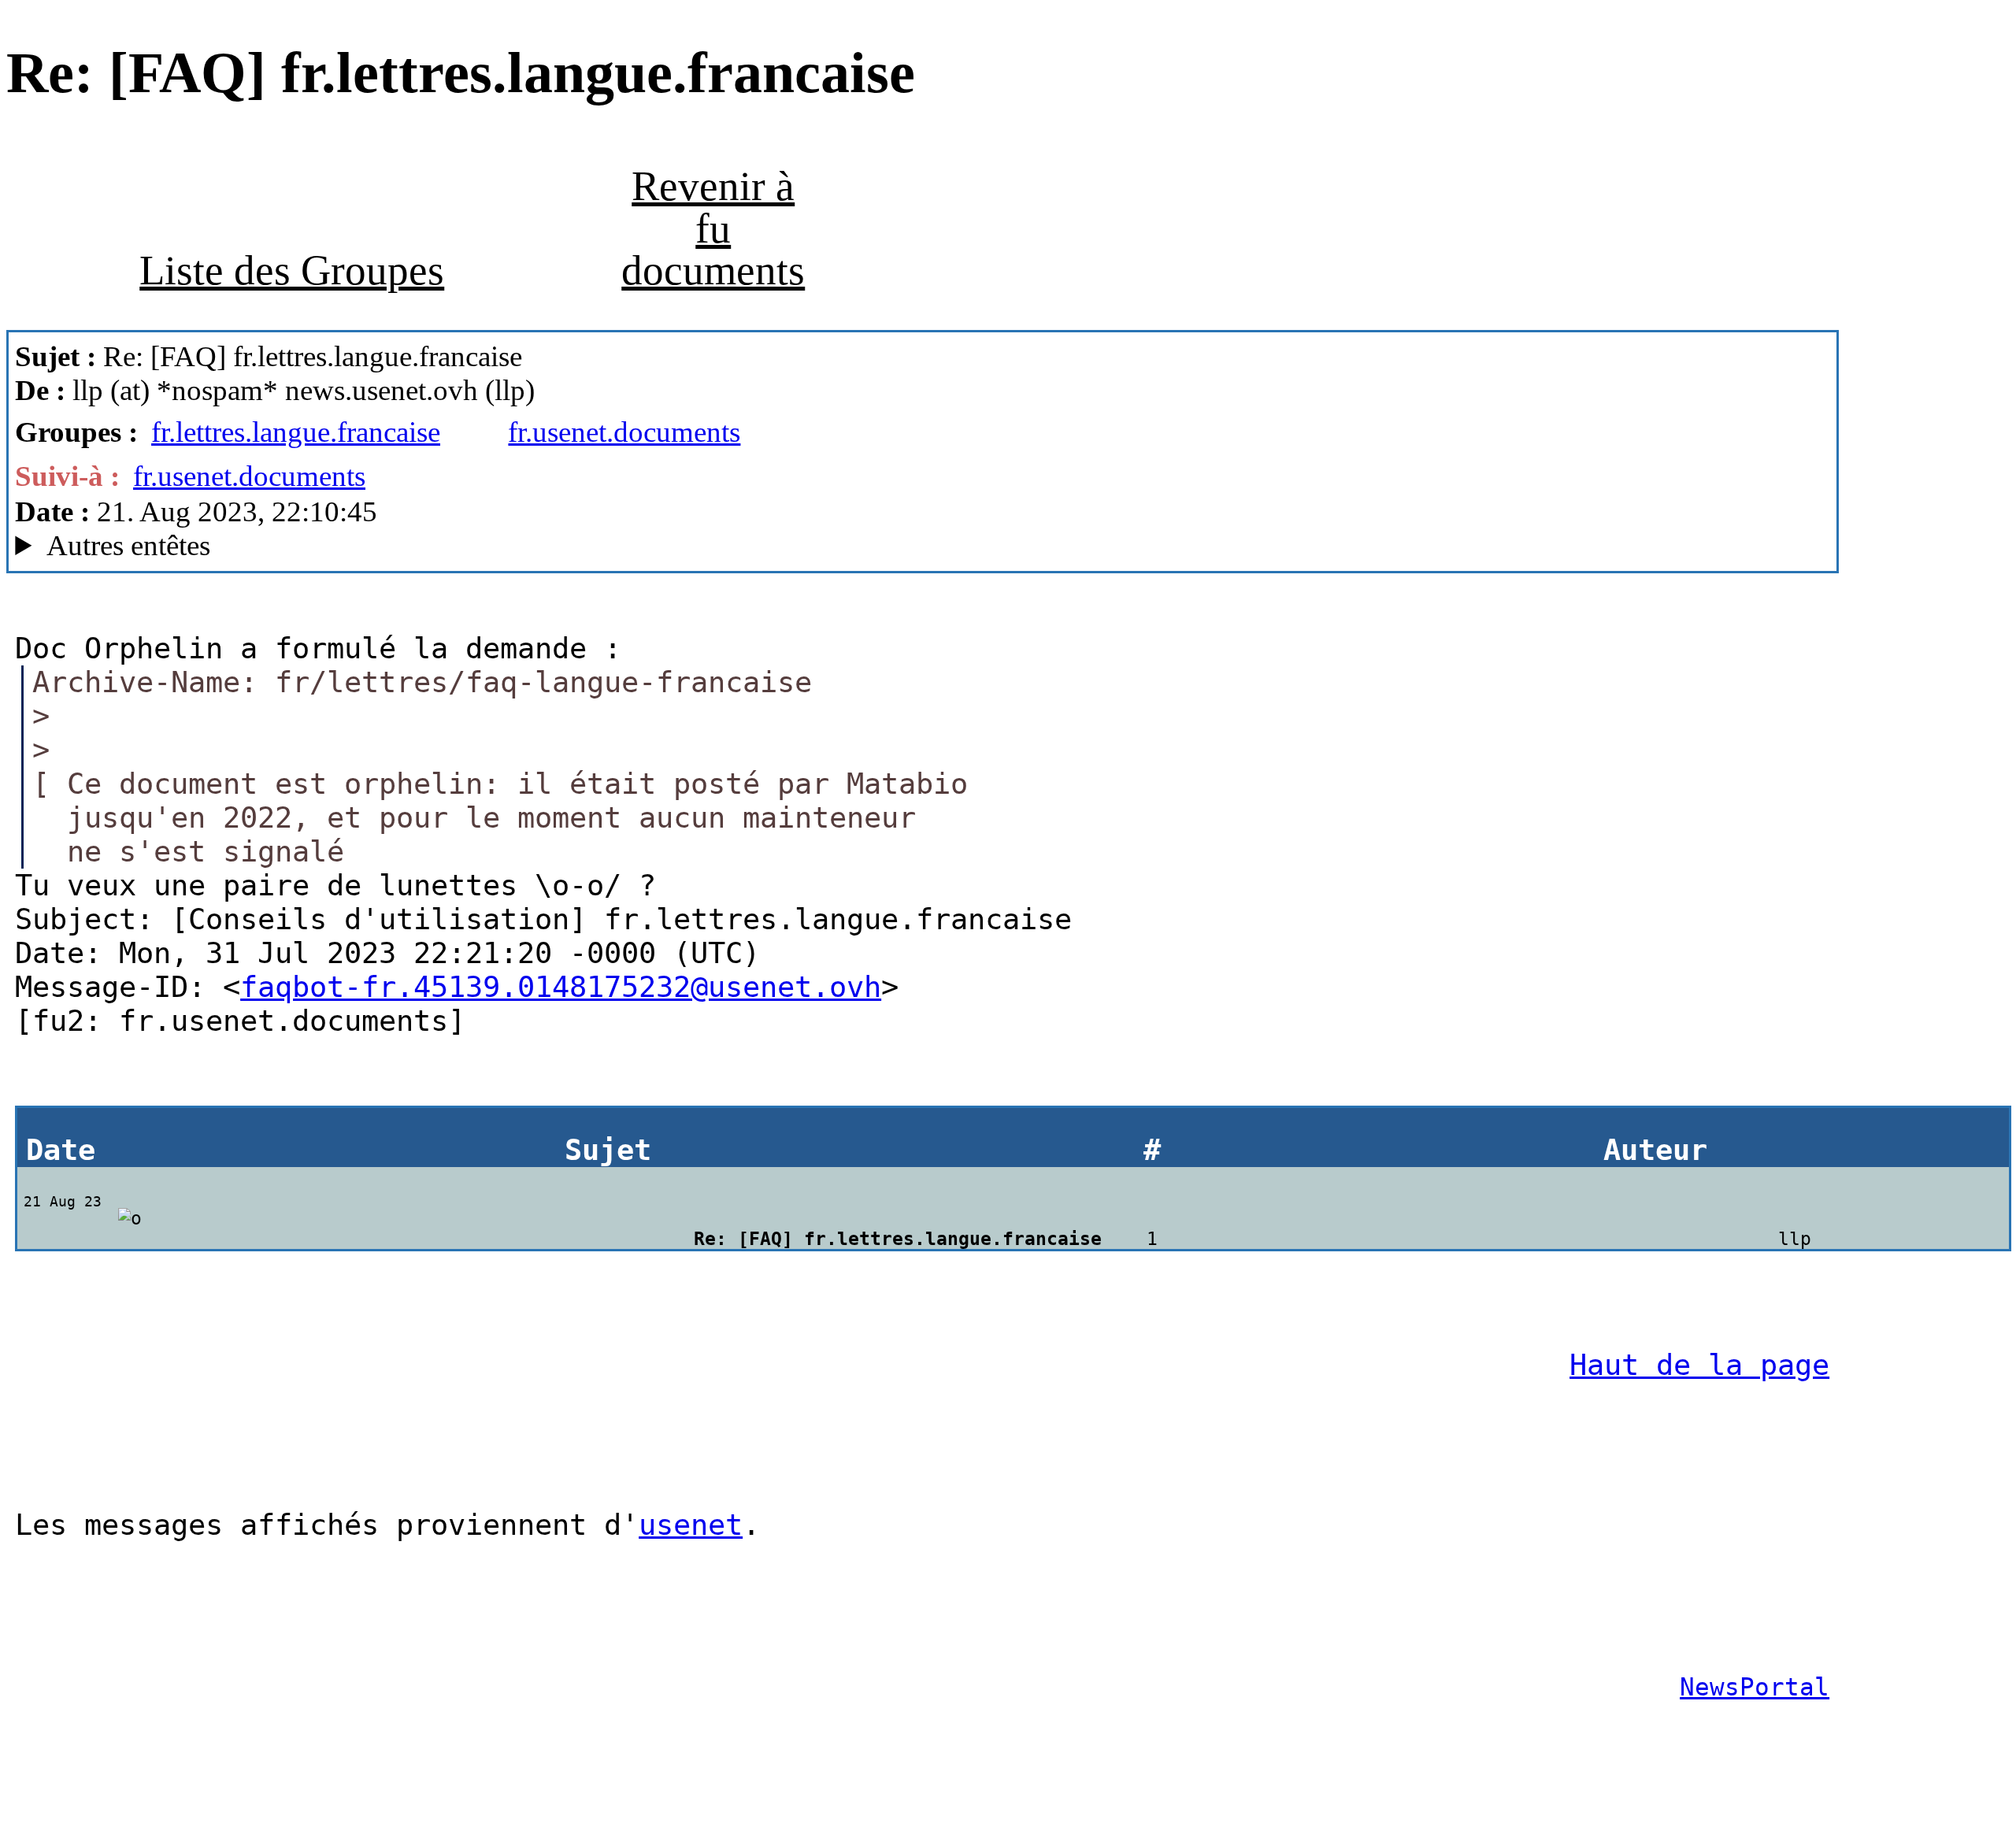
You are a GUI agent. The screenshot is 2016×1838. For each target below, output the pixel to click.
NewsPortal (1755, 1687)
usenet (691, 1525)
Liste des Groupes (292, 270)
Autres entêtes (128, 545)
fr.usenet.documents (624, 432)
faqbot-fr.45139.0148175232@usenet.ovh (561, 987)
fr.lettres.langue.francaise (296, 432)
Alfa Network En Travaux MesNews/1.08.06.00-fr (317, 546)
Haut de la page (1699, 1365)
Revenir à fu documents (713, 228)
